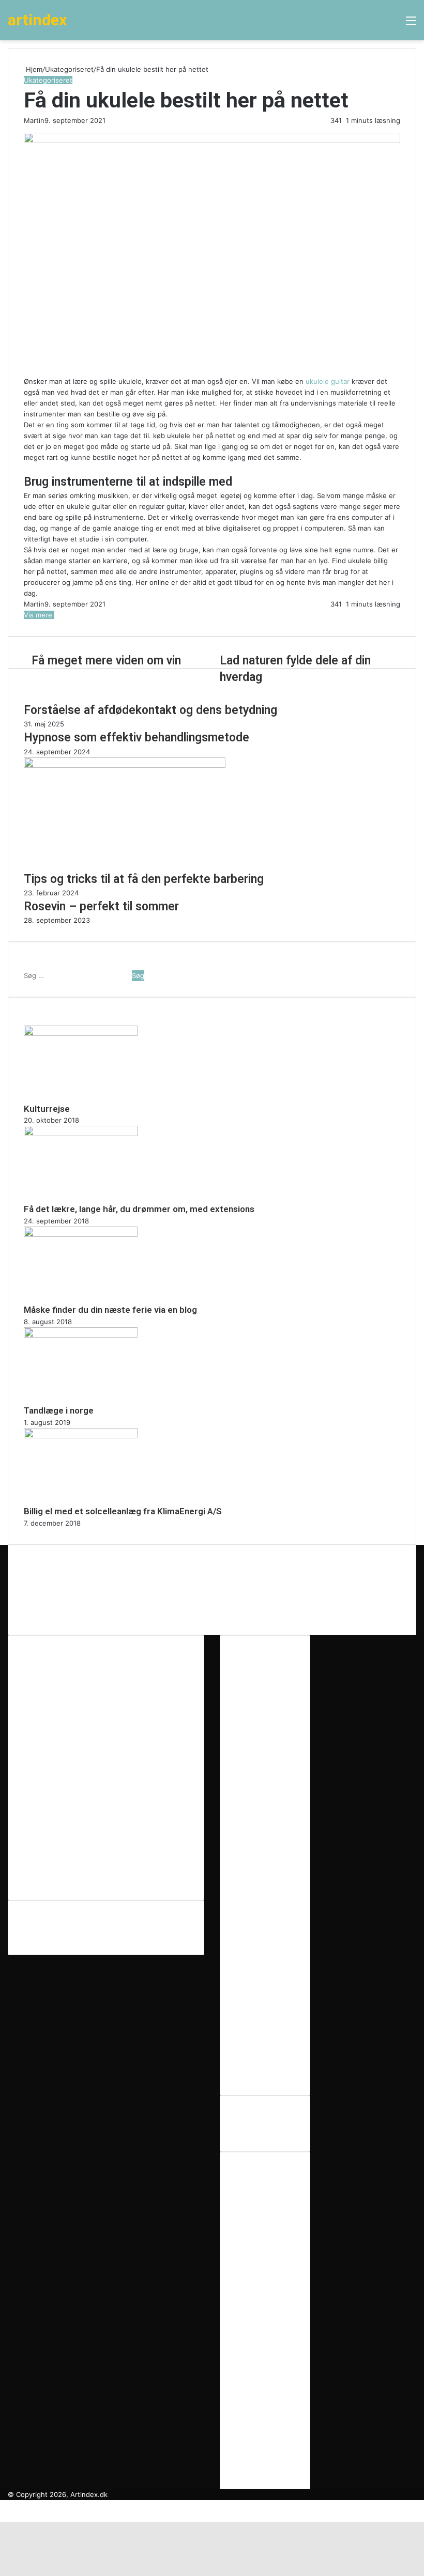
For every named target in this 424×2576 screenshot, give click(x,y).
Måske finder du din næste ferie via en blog (110, 1310)
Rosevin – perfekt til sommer (101, 906)
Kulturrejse (47, 1109)
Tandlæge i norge (59, 1410)
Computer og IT (261, 2218)
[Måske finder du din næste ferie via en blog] (81, 1234)
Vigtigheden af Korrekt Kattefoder (94, 1602)
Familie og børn (261, 2251)
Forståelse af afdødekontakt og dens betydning (150, 710)
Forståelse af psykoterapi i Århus (91, 1578)
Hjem (33, 69)
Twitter (39, 1922)
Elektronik (252, 2240)
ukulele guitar (328, 381)
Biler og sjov (255, 2185)
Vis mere (39, 615)
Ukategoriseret (69, 69)
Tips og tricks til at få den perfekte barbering (144, 879)
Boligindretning (260, 2196)
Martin (34, 120)
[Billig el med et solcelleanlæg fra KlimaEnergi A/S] (81, 1436)
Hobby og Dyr (258, 2294)
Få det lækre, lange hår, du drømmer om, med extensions (139, 1209)
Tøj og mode (256, 2424)
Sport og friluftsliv (265, 2402)
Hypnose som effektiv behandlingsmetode (137, 738)
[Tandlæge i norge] (81, 1335)
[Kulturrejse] (81, 1033)
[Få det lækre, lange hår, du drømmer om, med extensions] (81, 1134)
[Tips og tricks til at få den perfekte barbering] (125, 765)
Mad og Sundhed (263, 2359)
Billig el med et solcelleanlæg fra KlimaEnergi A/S (123, 1511)
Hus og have (256, 2316)
